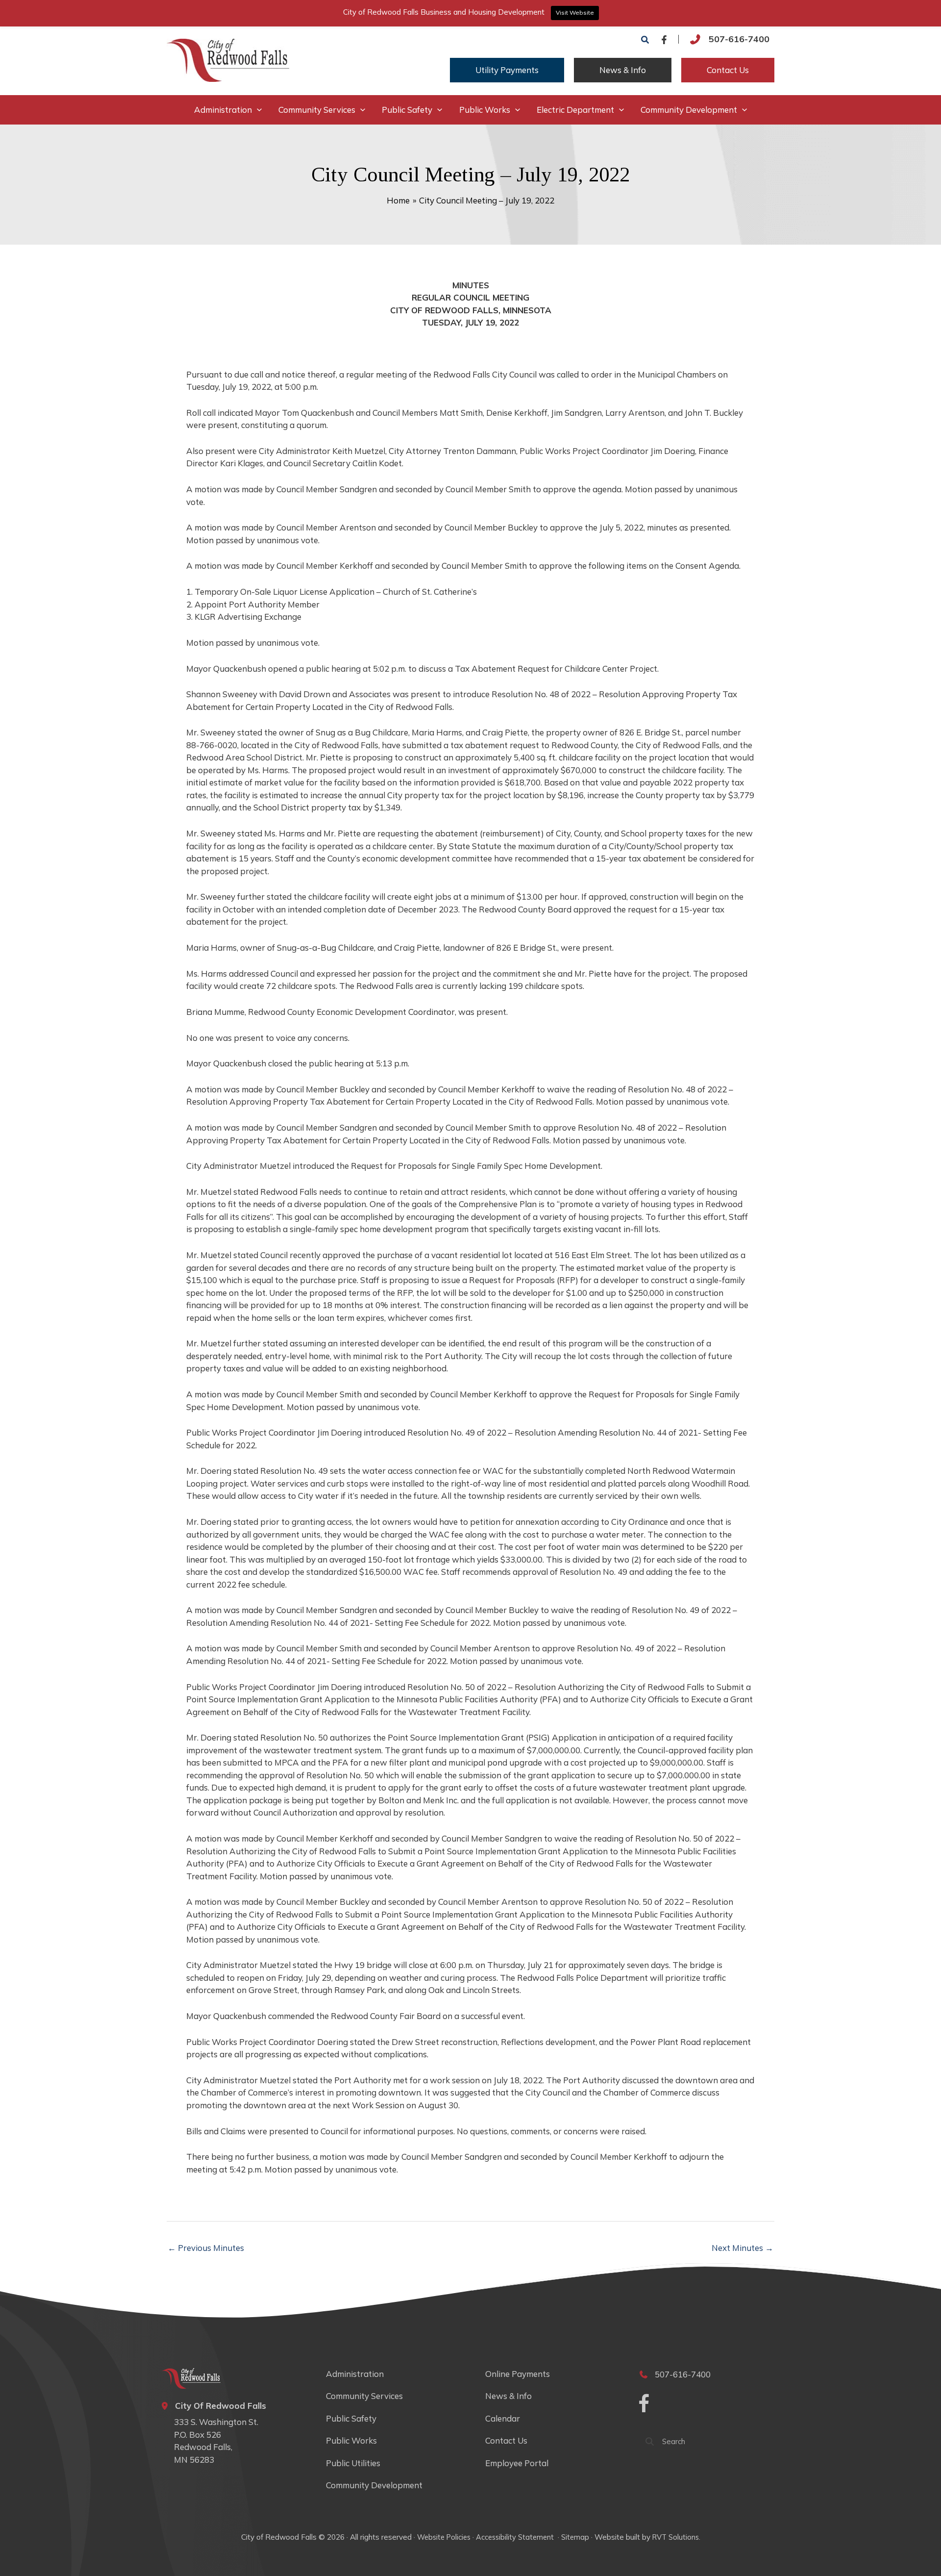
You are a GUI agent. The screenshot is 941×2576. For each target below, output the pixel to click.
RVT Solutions (676, 2537)
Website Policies (444, 2537)
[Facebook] (664, 40)
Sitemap (575, 2537)
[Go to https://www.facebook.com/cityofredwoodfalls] (644, 2405)
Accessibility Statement (516, 2537)
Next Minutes (743, 2248)
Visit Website (575, 13)
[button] (645, 40)
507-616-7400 (739, 39)
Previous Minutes (206, 2248)
